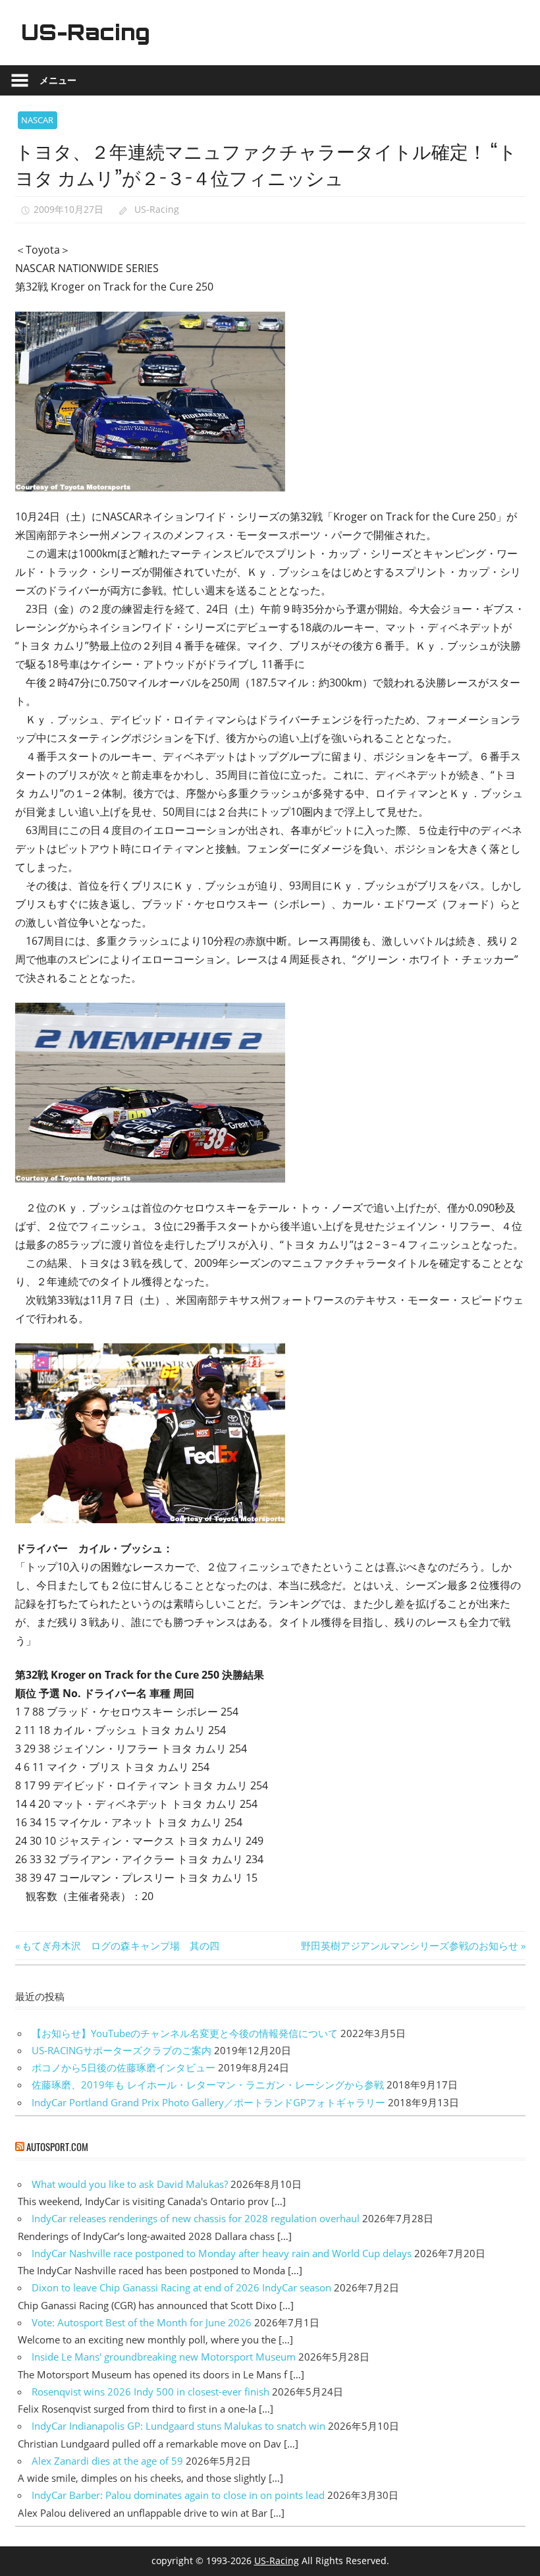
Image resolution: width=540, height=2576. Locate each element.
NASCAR (37, 120)
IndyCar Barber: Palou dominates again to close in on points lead (178, 2495)
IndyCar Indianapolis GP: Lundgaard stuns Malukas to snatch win (178, 2426)
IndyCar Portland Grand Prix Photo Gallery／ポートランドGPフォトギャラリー (208, 2102)
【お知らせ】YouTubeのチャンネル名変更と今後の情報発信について (185, 2033)
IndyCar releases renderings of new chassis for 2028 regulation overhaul (196, 2218)
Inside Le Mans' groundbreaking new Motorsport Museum (164, 2357)
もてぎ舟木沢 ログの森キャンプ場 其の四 (120, 1946)
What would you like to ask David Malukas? (130, 2184)
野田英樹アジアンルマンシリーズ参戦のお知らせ (410, 1946)
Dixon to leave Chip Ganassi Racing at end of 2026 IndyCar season (181, 2287)
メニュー (58, 80)
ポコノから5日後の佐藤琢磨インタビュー (123, 2067)
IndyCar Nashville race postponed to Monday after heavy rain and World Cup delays (222, 2253)
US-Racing (86, 32)
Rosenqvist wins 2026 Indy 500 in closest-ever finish (150, 2392)
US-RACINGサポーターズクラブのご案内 (121, 2050)
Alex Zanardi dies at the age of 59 (107, 2461)
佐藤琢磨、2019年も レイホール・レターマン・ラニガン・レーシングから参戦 (208, 2085)
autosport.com (57, 2146)
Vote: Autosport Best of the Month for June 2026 (142, 2322)
